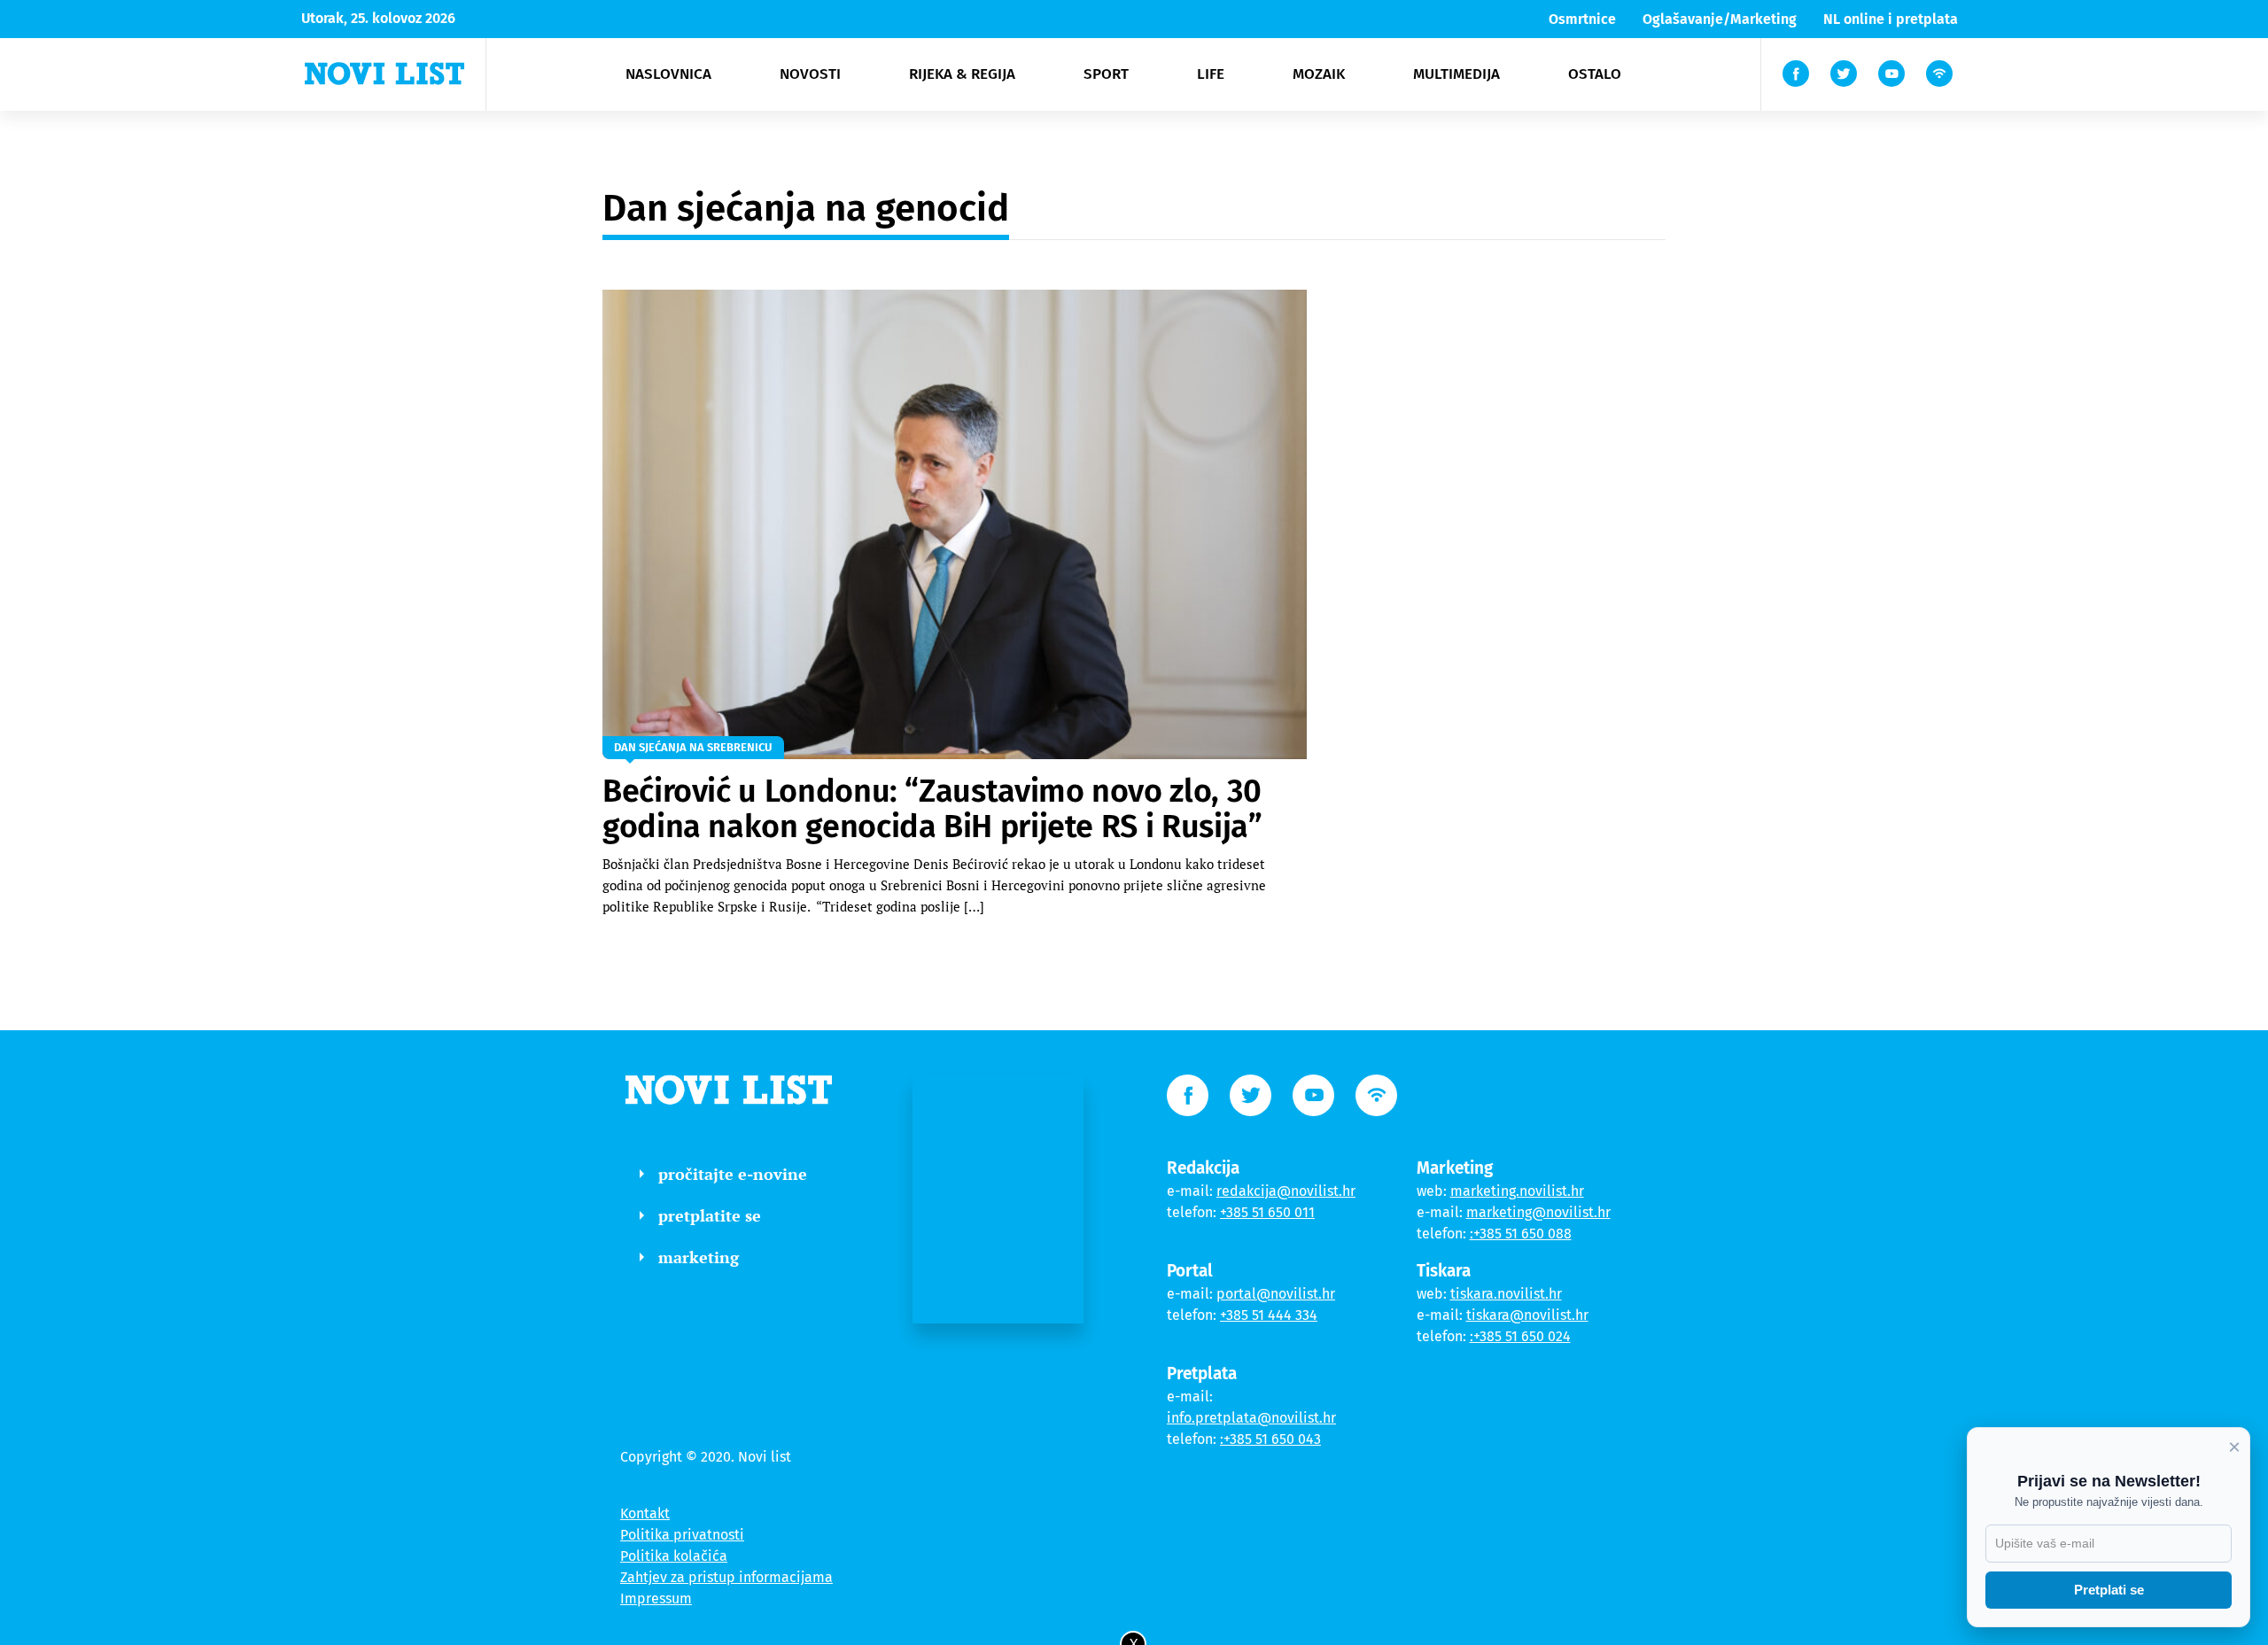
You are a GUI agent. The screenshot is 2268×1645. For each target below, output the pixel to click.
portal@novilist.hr (1276, 1294)
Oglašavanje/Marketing (1720, 19)
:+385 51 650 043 (1270, 1439)
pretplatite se (710, 1215)
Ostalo (1595, 74)
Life (1211, 74)
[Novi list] (384, 74)
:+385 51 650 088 (1521, 1234)
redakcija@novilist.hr (1286, 1191)
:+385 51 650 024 (1520, 1336)
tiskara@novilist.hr (1527, 1315)
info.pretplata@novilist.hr (1251, 1418)
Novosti (810, 74)
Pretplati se (2109, 1590)
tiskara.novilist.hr (1506, 1294)
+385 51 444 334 (1269, 1315)
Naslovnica (668, 74)
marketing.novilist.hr (1517, 1191)
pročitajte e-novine (733, 1174)
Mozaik (1319, 74)
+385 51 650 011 (1267, 1212)
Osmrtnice (1582, 19)
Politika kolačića (674, 1556)
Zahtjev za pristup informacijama (726, 1577)
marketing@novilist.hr (1538, 1212)
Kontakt (645, 1513)
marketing (699, 1257)
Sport (1106, 74)
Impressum (656, 1598)
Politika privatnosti (682, 1535)
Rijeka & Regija (962, 74)
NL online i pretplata (1891, 19)
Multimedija (1456, 74)
